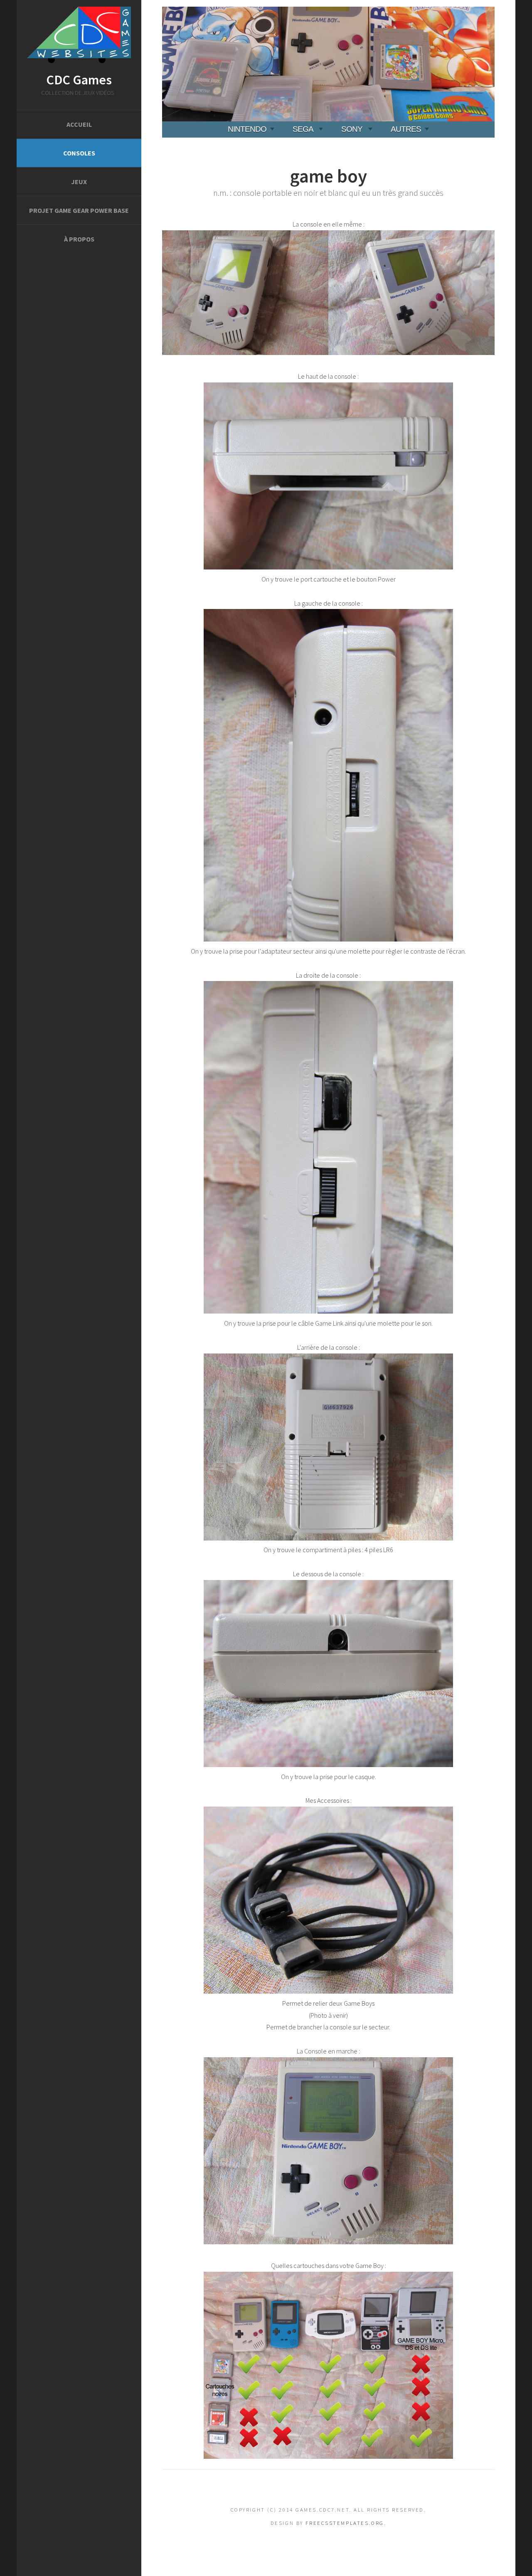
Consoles (79, 153)
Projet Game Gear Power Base (79, 210)
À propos (79, 239)
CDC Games (79, 80)
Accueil (79, 124)
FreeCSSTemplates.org (345, 2523)
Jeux (79, 182)
